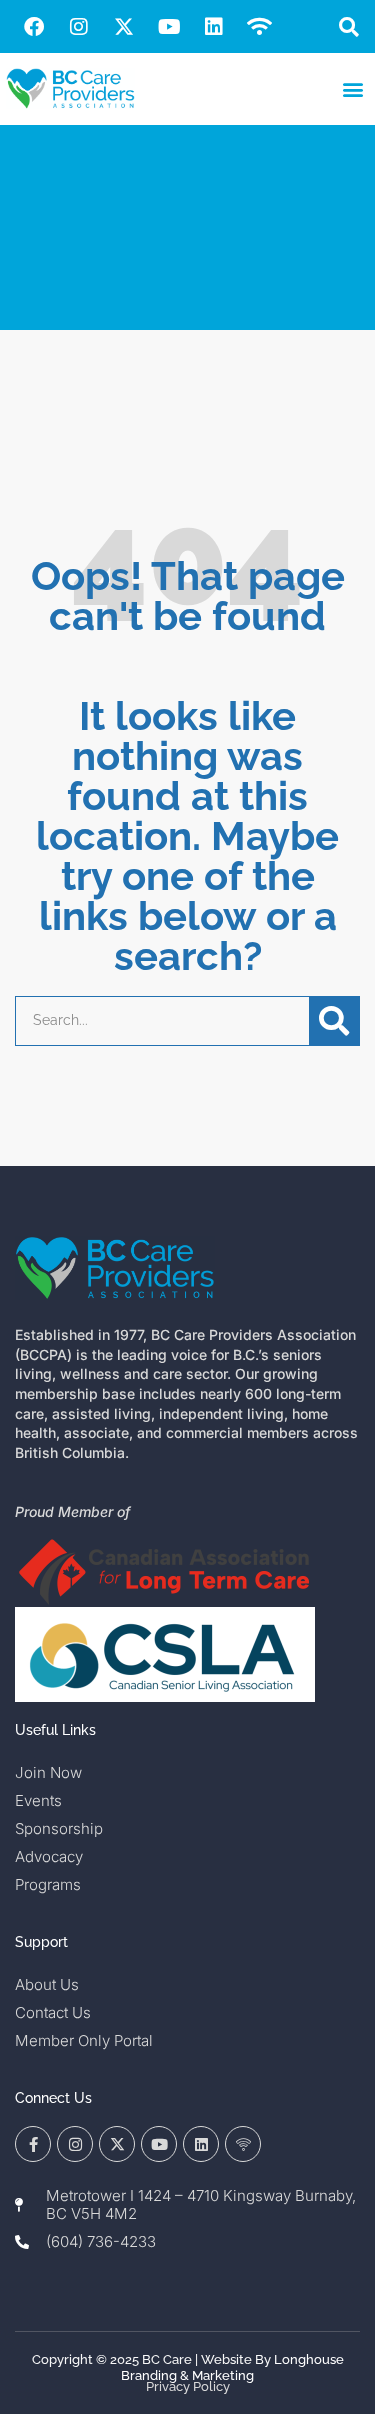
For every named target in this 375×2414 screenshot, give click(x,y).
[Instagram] (79, 27)
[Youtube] (169, 27)
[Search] (334, 1021)
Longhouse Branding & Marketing (232, 2367)
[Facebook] (34, 27)
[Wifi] (259, 27)
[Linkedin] (214, 27)
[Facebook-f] (33, 2144)
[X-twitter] (124, 27)
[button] (348, 26)
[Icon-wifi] (243, 2144)
